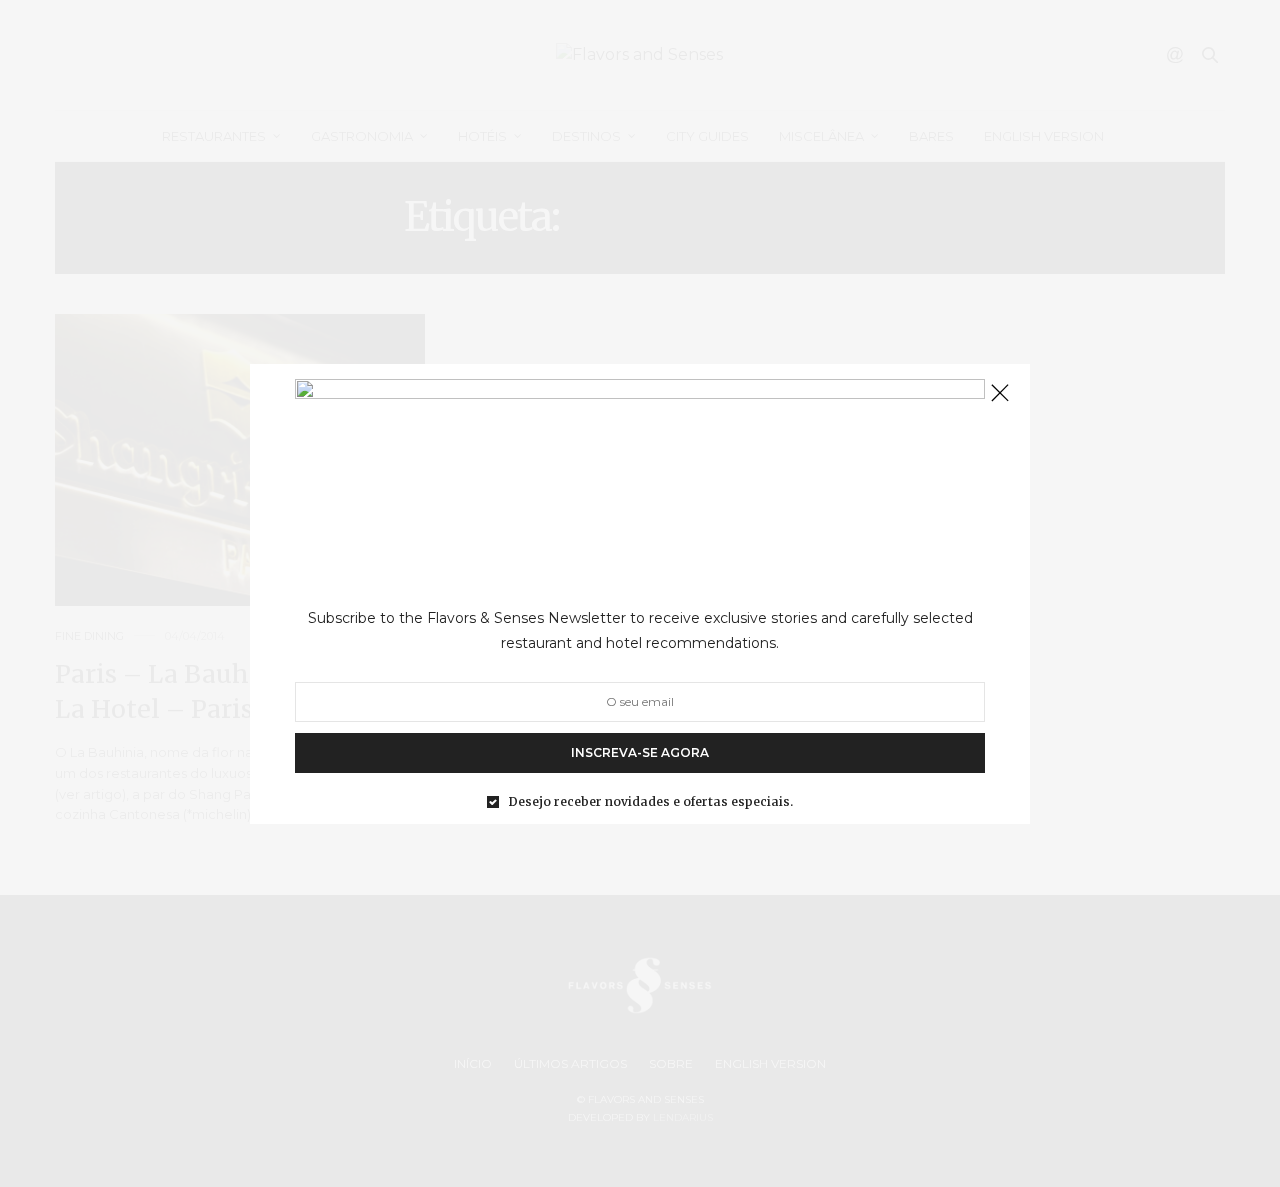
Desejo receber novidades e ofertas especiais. (651, 801)
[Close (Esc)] (1000, 394)
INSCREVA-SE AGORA (640, 751)
